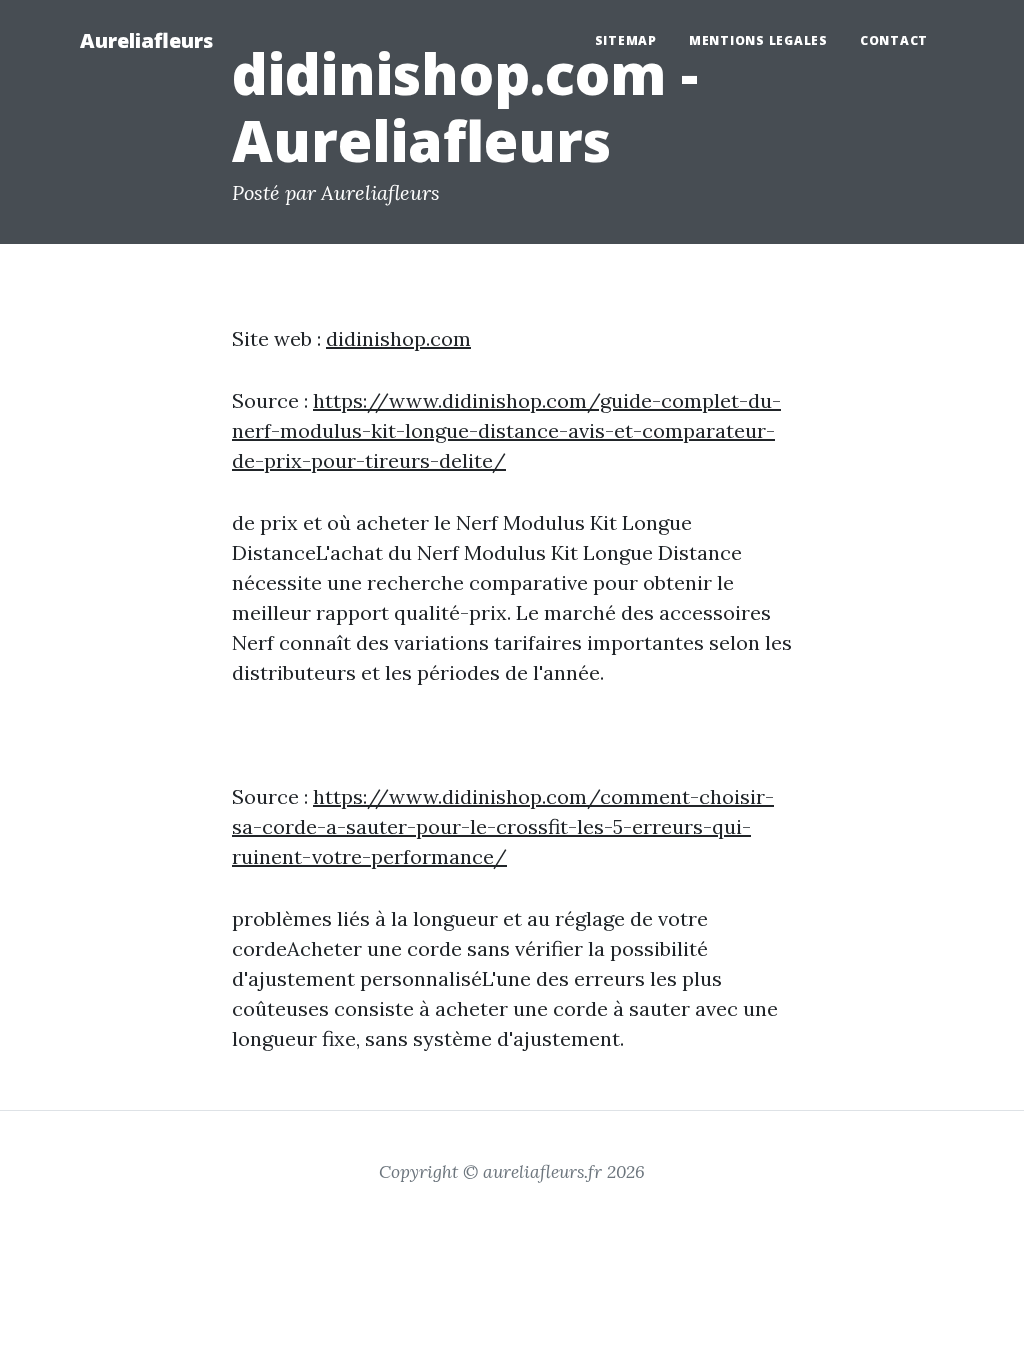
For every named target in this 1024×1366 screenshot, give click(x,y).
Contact (894, 40)
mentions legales (758, 40)
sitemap (626, 40)
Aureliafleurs (146, 40)
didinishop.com (398, 338)
